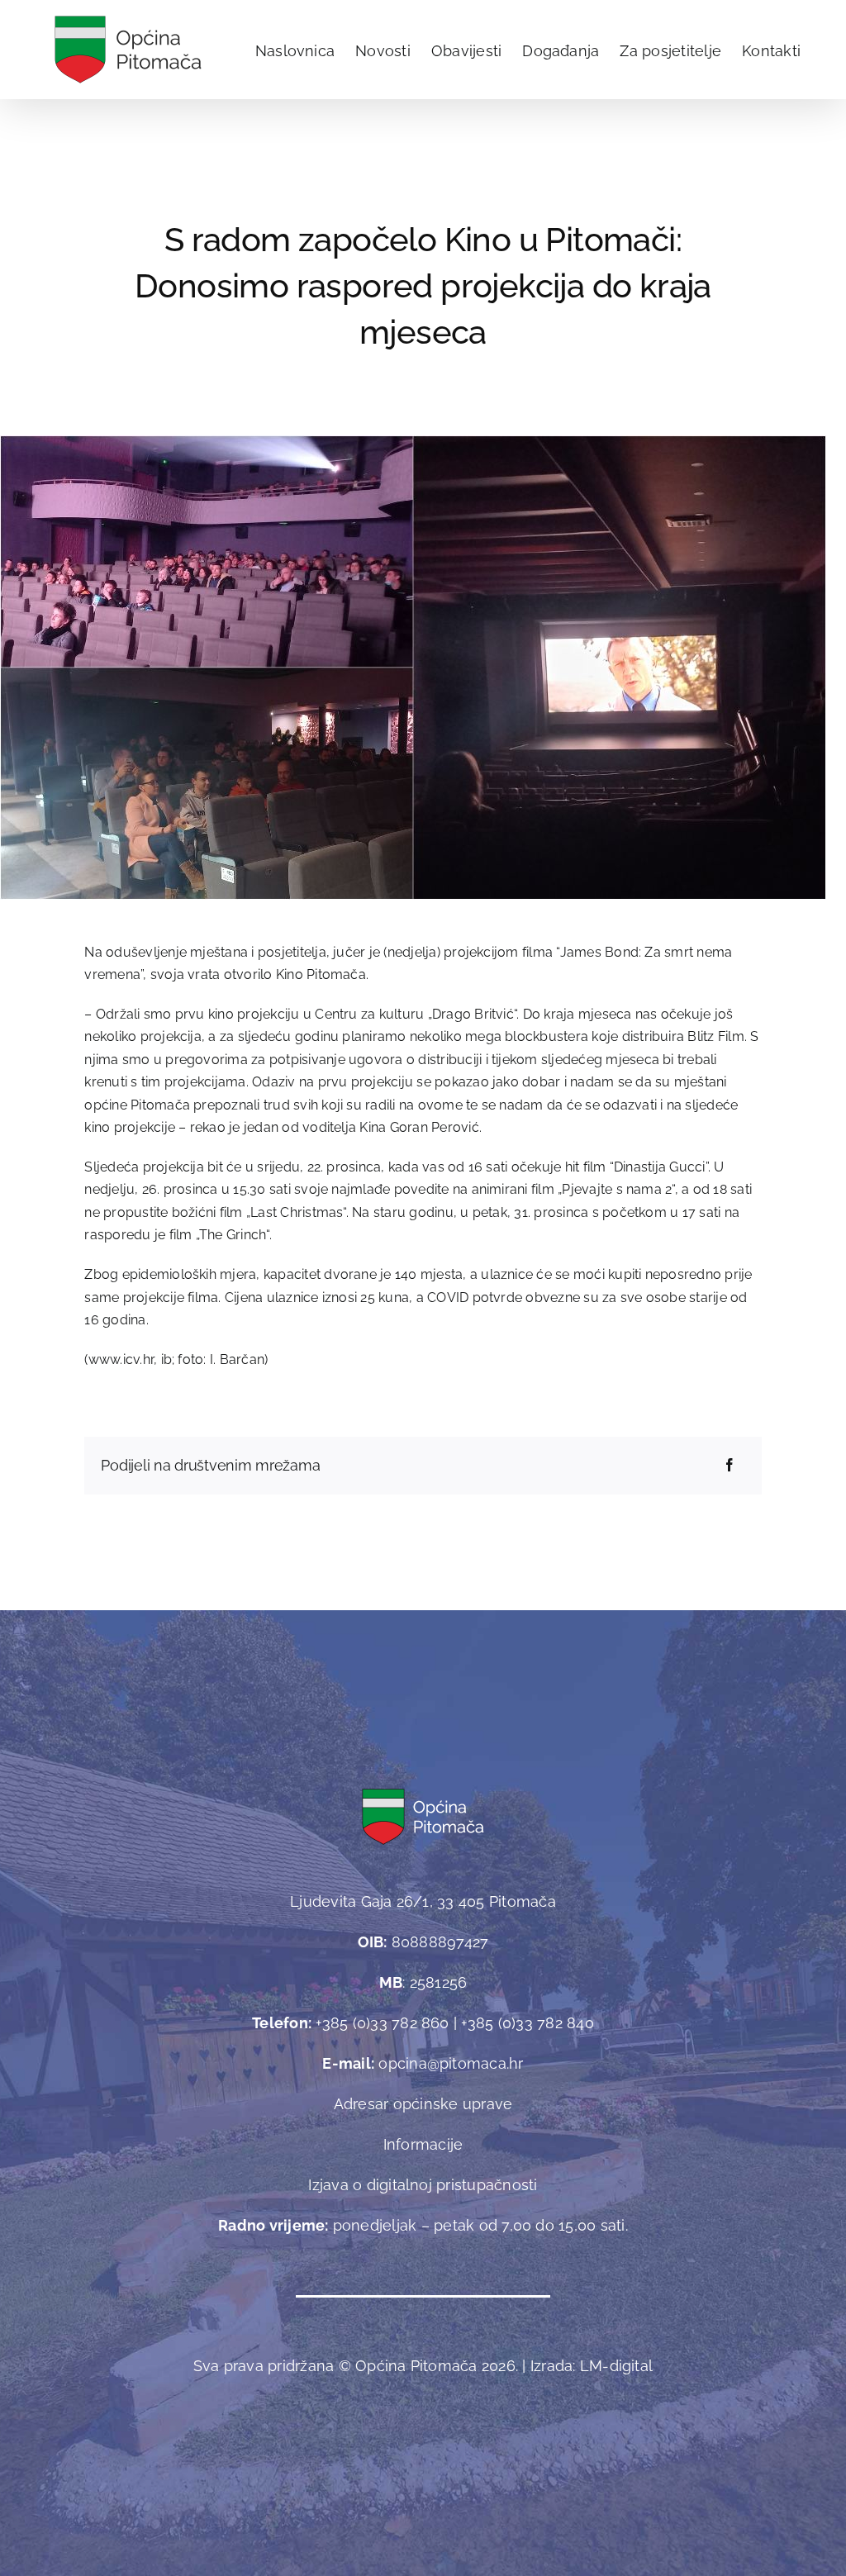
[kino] (413, 442)
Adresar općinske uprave (423, 2104)
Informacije (423, 2144)
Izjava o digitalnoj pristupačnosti (423, 2185)
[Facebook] (730, 1466)
